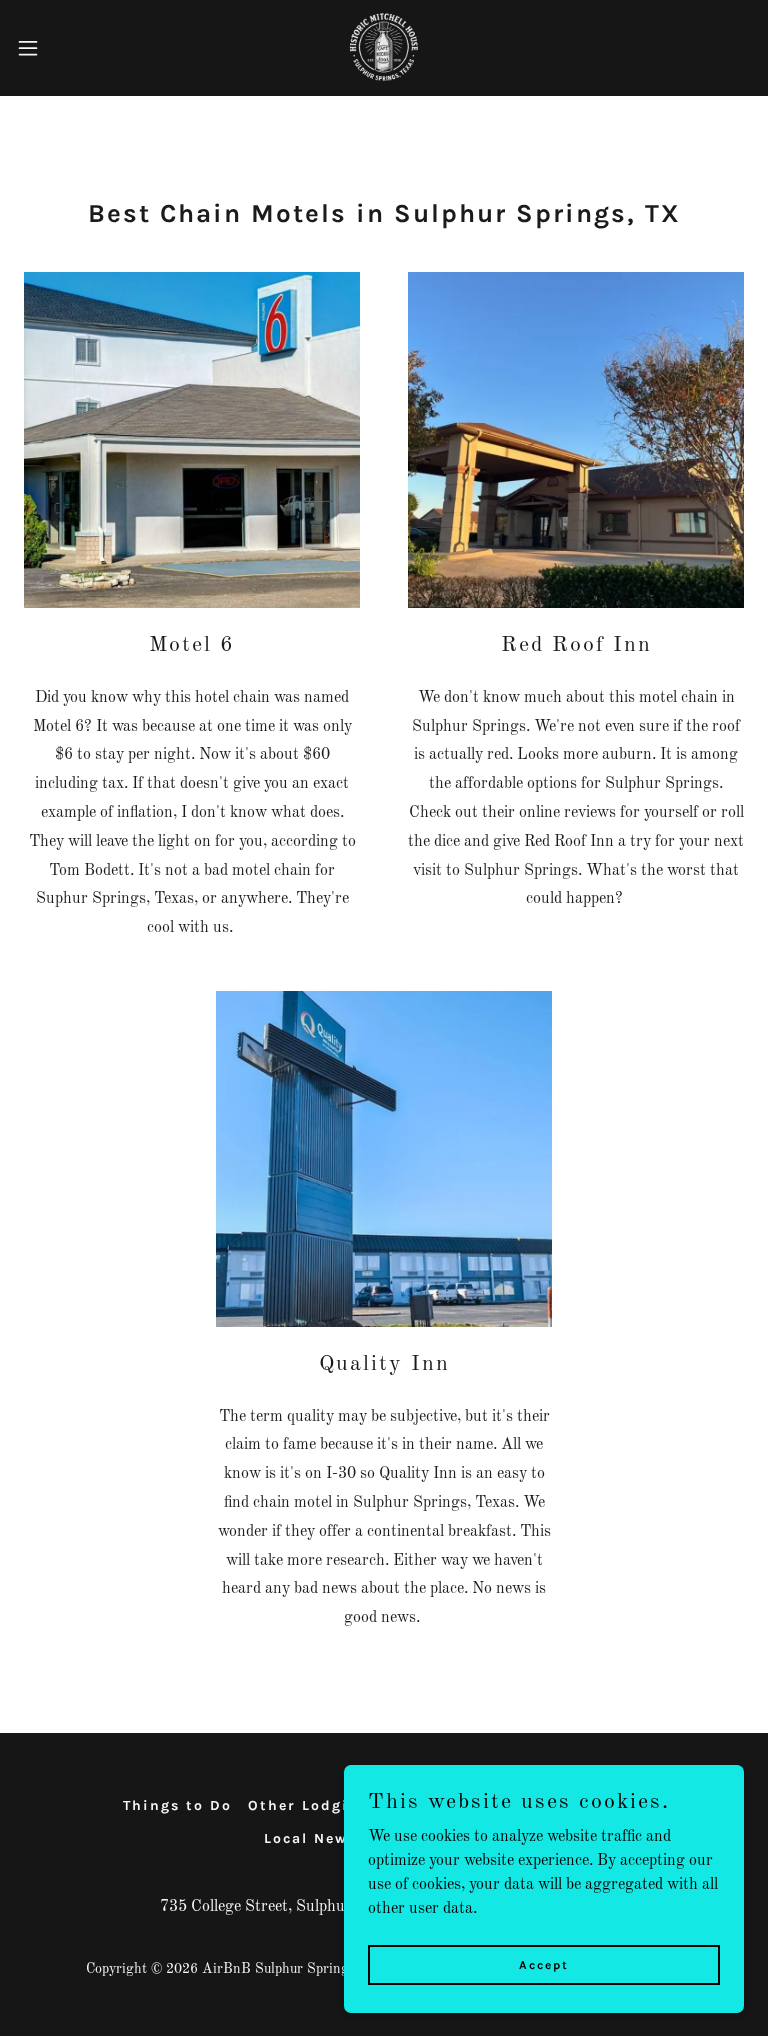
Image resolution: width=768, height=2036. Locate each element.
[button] (64, 48)
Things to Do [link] (177, 1805)
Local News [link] (310, 1838)
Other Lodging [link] (309, 1805)
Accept (544, 1964)
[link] (384, 48)
